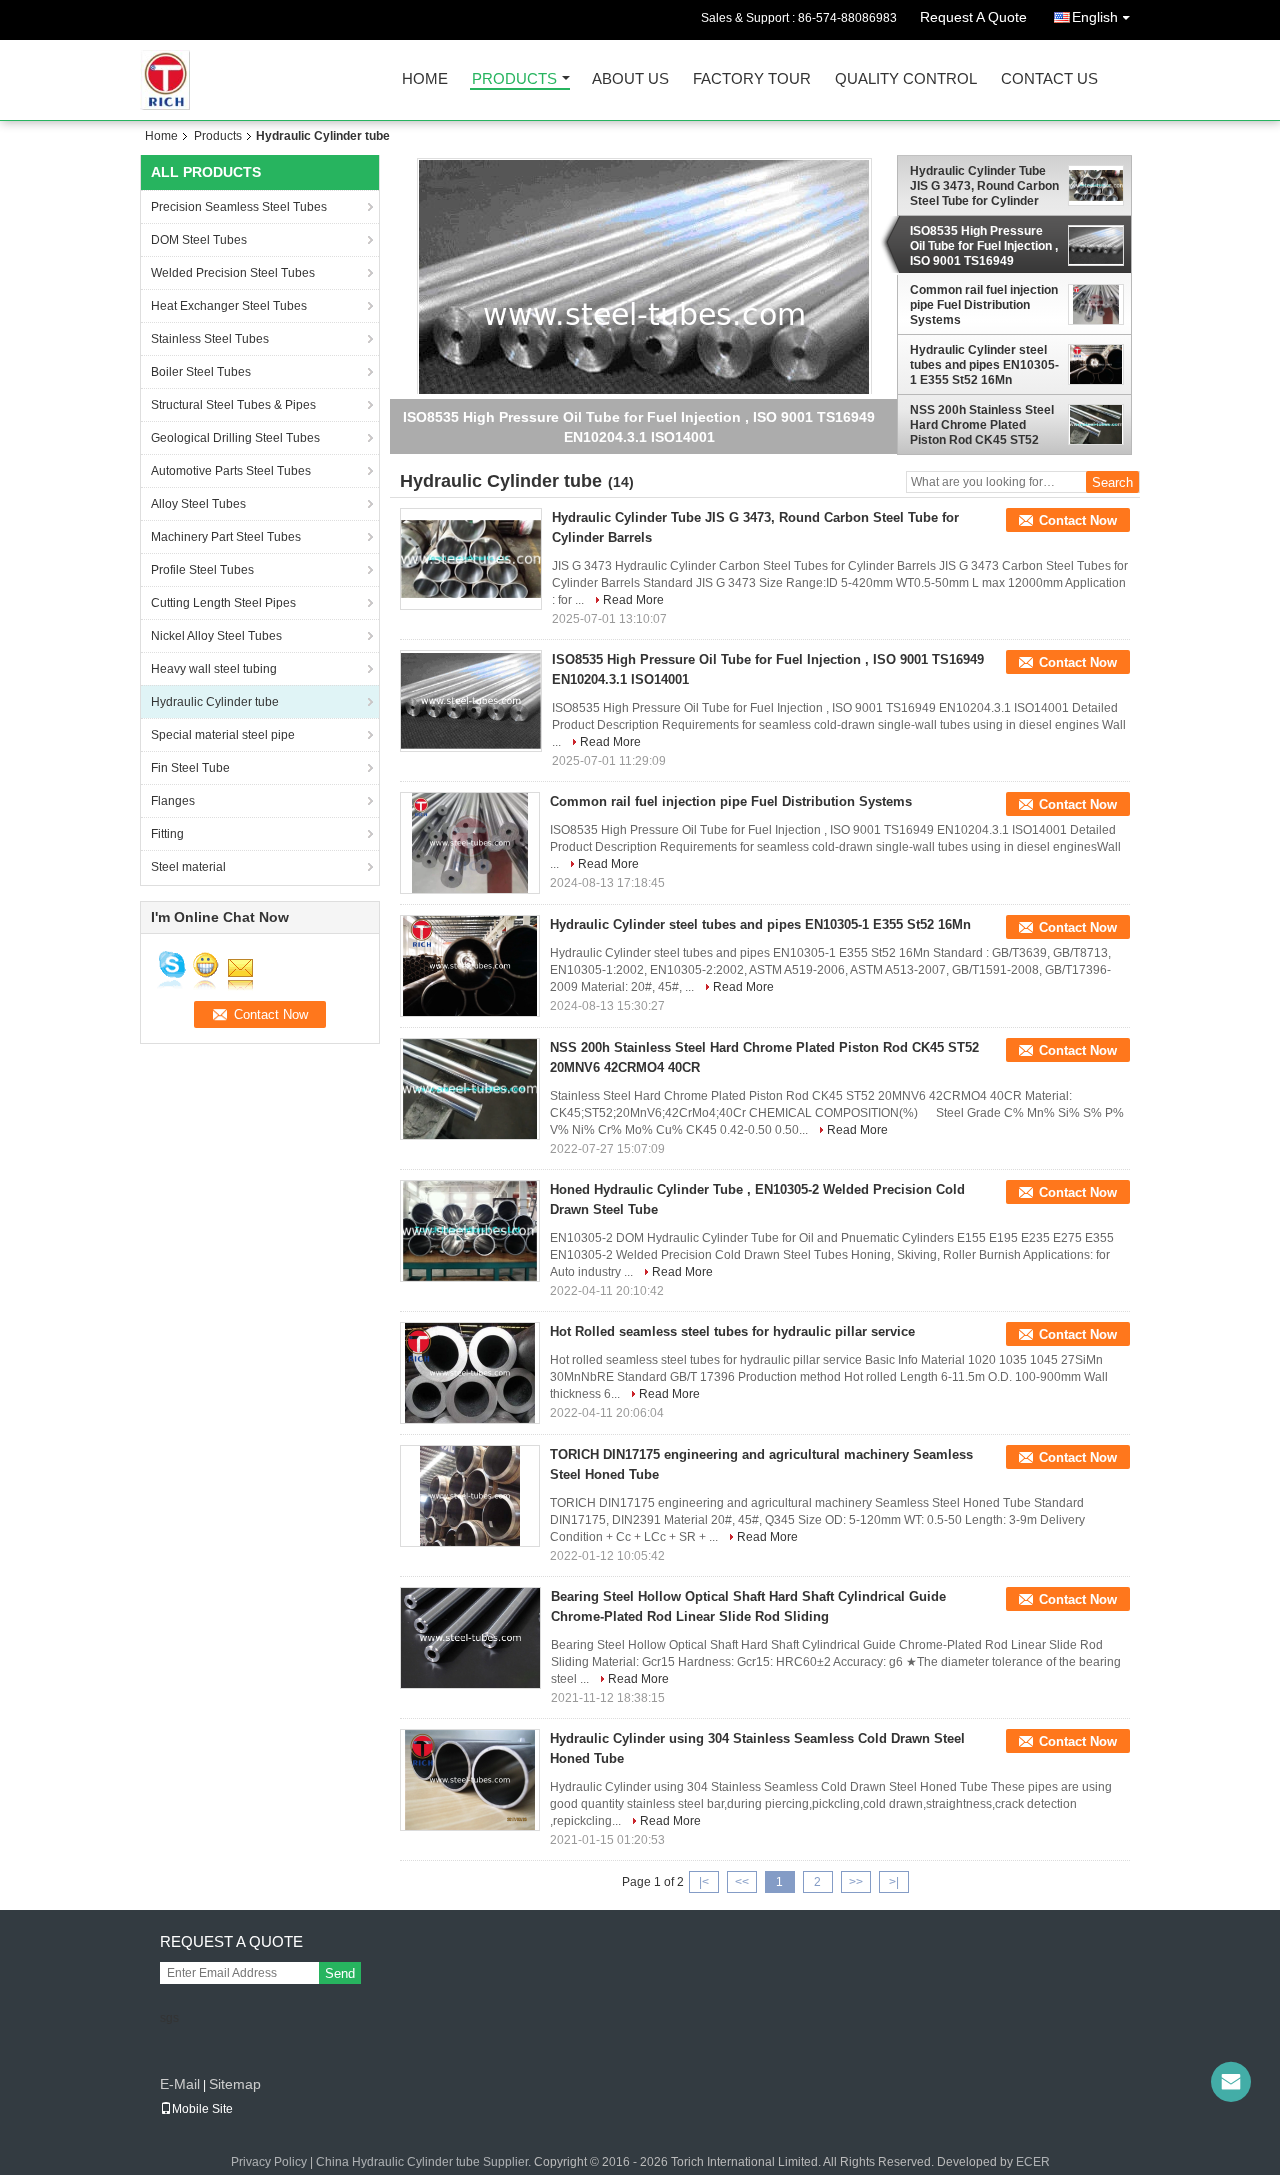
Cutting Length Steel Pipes (223, 603)
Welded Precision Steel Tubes (233, 273)
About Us (630, 79)
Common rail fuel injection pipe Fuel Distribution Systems (984, 305)
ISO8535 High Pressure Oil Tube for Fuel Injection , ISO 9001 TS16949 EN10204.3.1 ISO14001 (984, 246)
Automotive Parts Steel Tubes (231, 471)
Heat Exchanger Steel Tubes (229, 306)
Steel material (188, 867)
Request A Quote (973, 17)
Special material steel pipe (223, 735)
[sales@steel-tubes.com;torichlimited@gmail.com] (1231, 2082)
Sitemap (235, 2084)
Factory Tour (752, 79)
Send (340, 1973)
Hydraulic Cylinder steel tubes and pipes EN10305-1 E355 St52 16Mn (984, 365)
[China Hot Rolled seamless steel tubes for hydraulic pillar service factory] (470, 1373)
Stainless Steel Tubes (210, 339)
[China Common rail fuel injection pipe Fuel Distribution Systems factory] (470, 843)
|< (704, 1882)
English (1095, 17)
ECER (1033, 2162)
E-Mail (180, 2084)
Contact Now (1078, 520)
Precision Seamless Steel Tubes (239, 207)
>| (894, 1882)
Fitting (167, 834)
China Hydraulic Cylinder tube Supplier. (425, 2162)
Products (514, 79)
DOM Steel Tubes (199, 240)
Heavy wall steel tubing (214, 669)
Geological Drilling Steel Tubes (235, 438)
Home (425, 79)
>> (856, 1882)
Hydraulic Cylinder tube (215, 702)
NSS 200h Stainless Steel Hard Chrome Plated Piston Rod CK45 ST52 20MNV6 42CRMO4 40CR (982, 425)
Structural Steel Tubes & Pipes (233, 405)
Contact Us (1049, 79)
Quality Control (906, 79)
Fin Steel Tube (190, 768)
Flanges (173, 801)
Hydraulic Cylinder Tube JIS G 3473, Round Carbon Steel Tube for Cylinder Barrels (984, 186)
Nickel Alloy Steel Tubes (216, 636)
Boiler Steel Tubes (201, 372)
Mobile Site (202, 2109)
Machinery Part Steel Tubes (226, 537)
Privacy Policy (269, 2162)
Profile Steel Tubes (202, 570)
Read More (633, 600)
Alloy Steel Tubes (198, 504)
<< (742, 1882)
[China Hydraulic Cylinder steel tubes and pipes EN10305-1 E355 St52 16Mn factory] (470, 966)
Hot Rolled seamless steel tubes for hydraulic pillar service (732, 1331)
